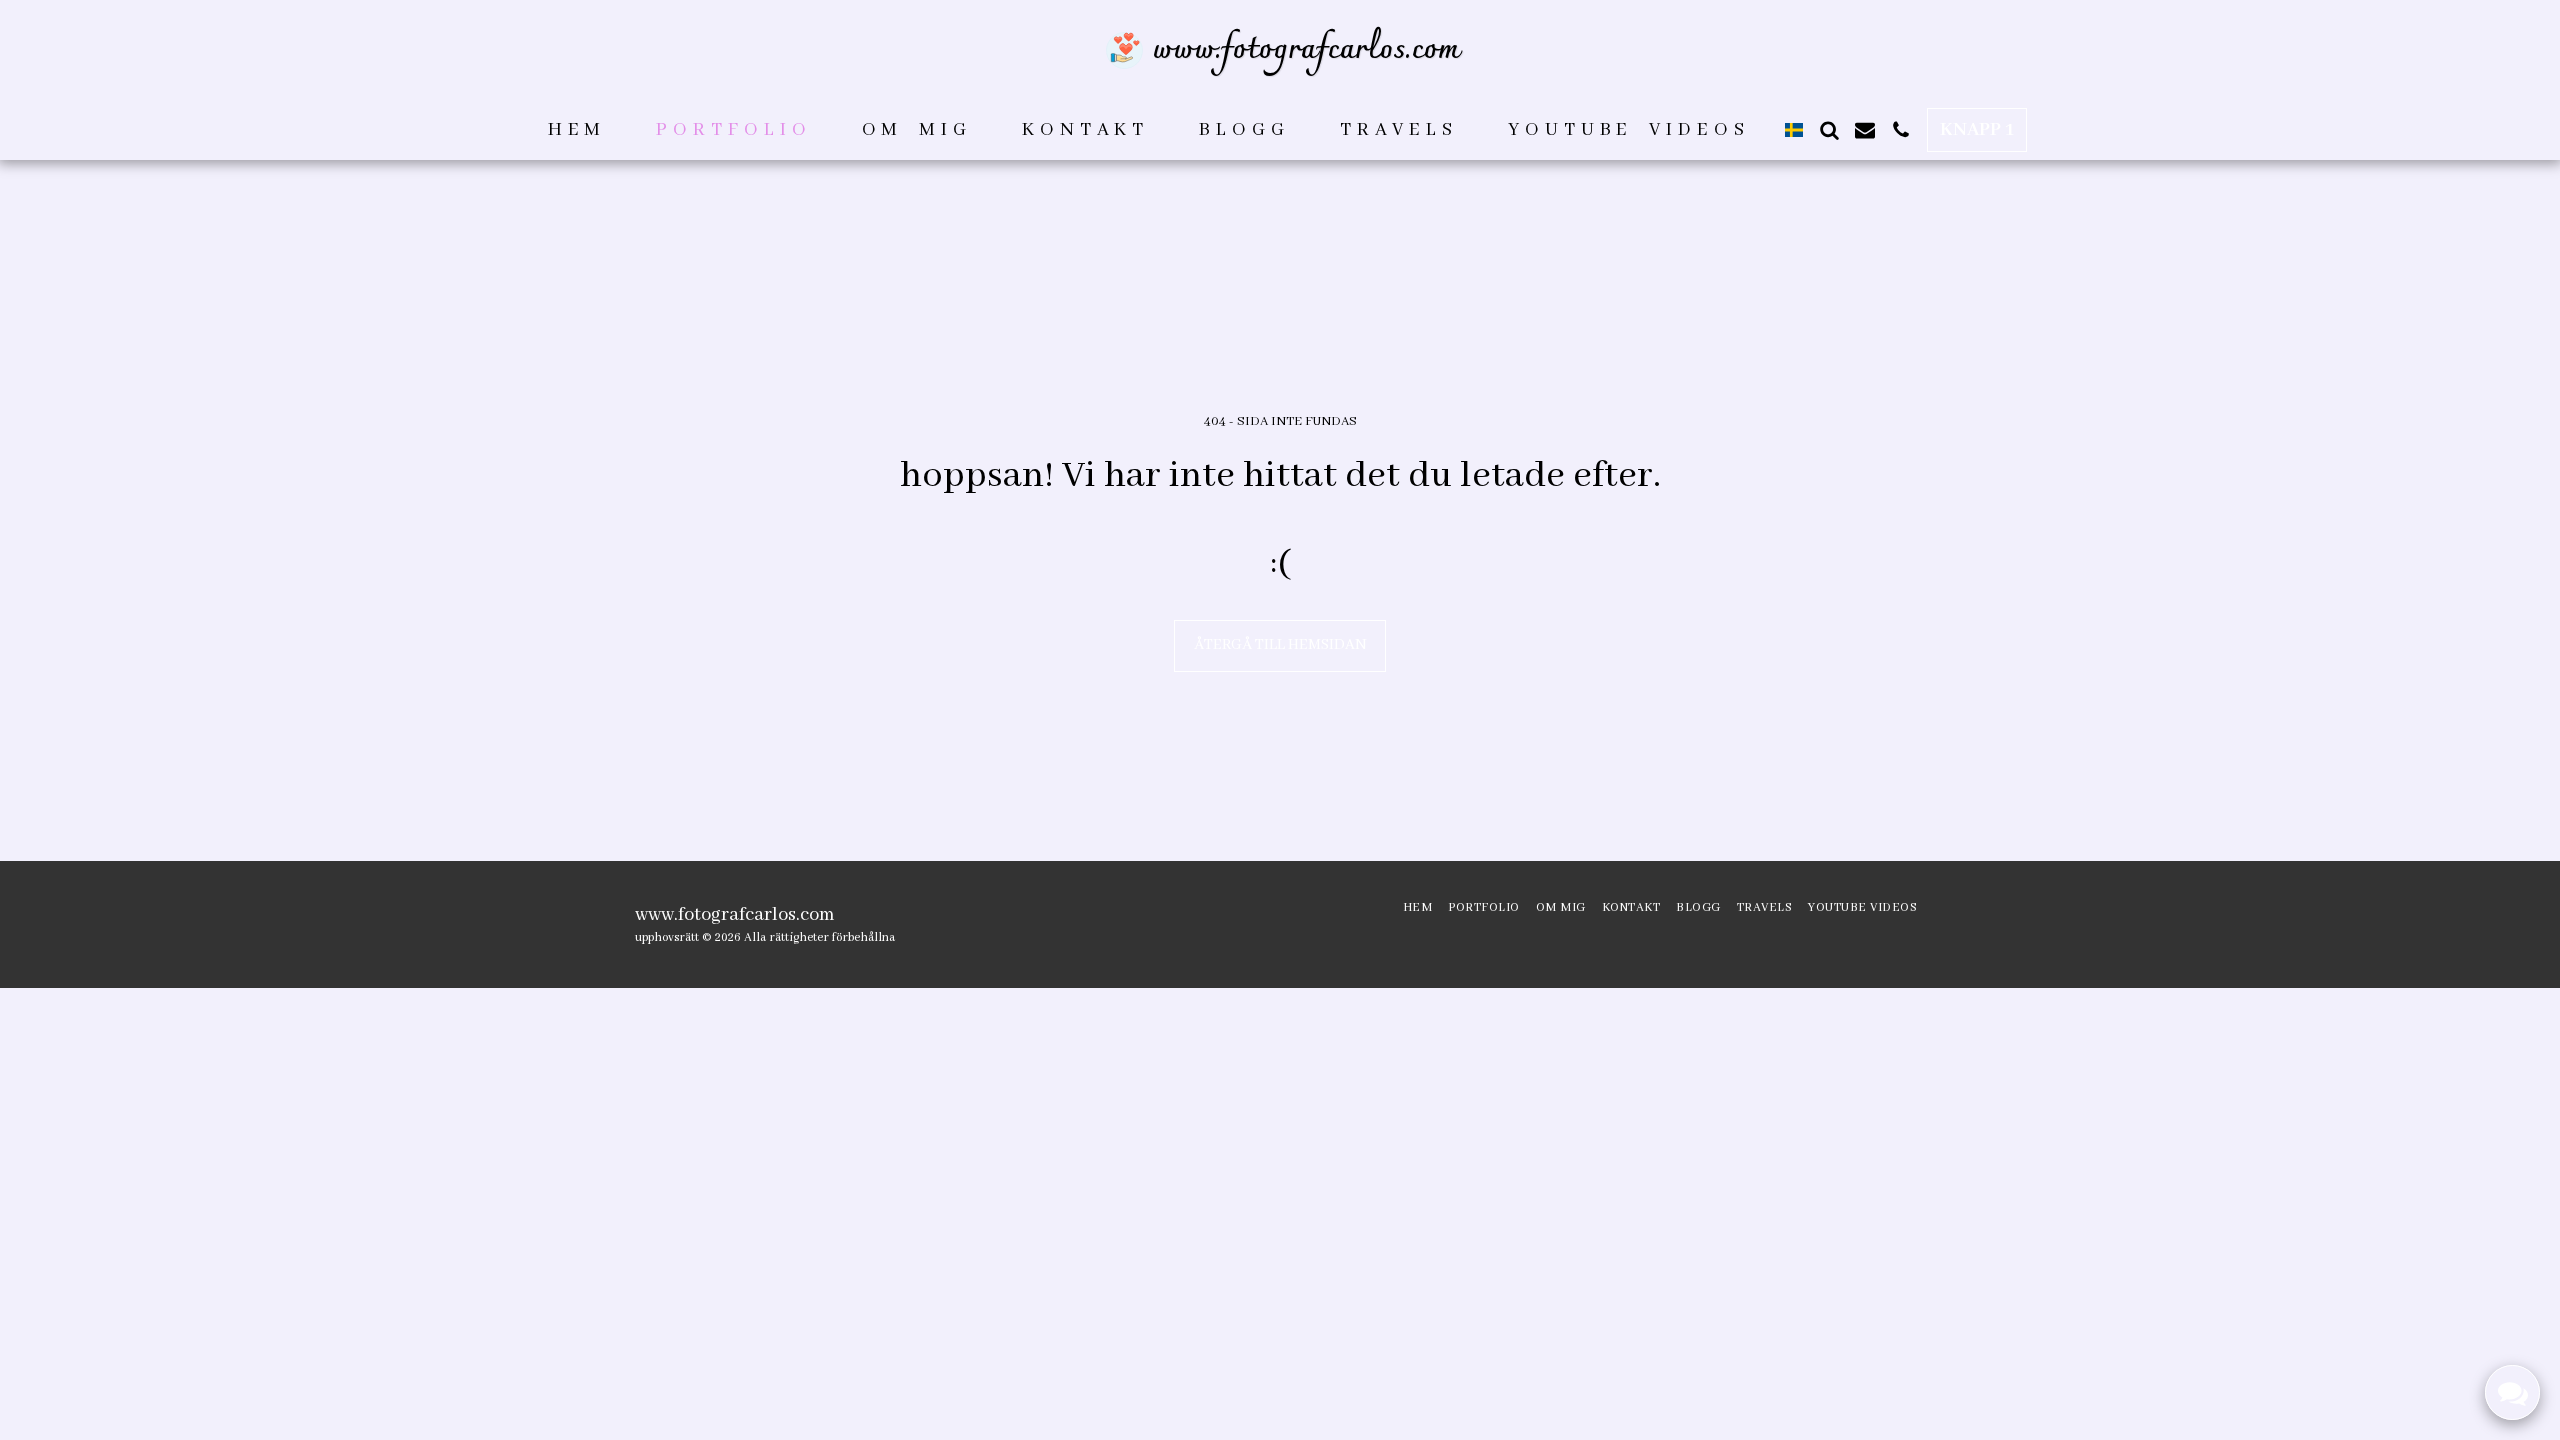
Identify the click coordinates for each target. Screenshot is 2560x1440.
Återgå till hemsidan (1280, 645)
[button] (1829, 130)
